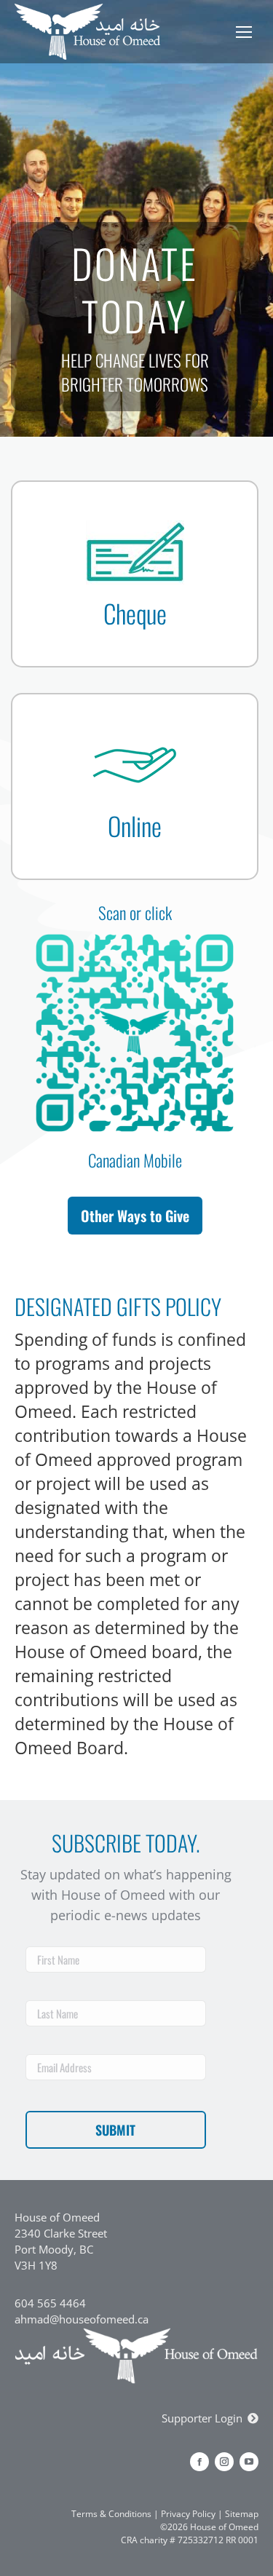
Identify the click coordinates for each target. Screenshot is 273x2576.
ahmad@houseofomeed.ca (82, 2319)
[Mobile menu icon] (244, 32)
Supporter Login (202, 2418)
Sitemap (242, 2514)
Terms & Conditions (111, 2514)
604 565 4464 (50, 2303)
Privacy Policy (188, 2514)
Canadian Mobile (135, 1160)
